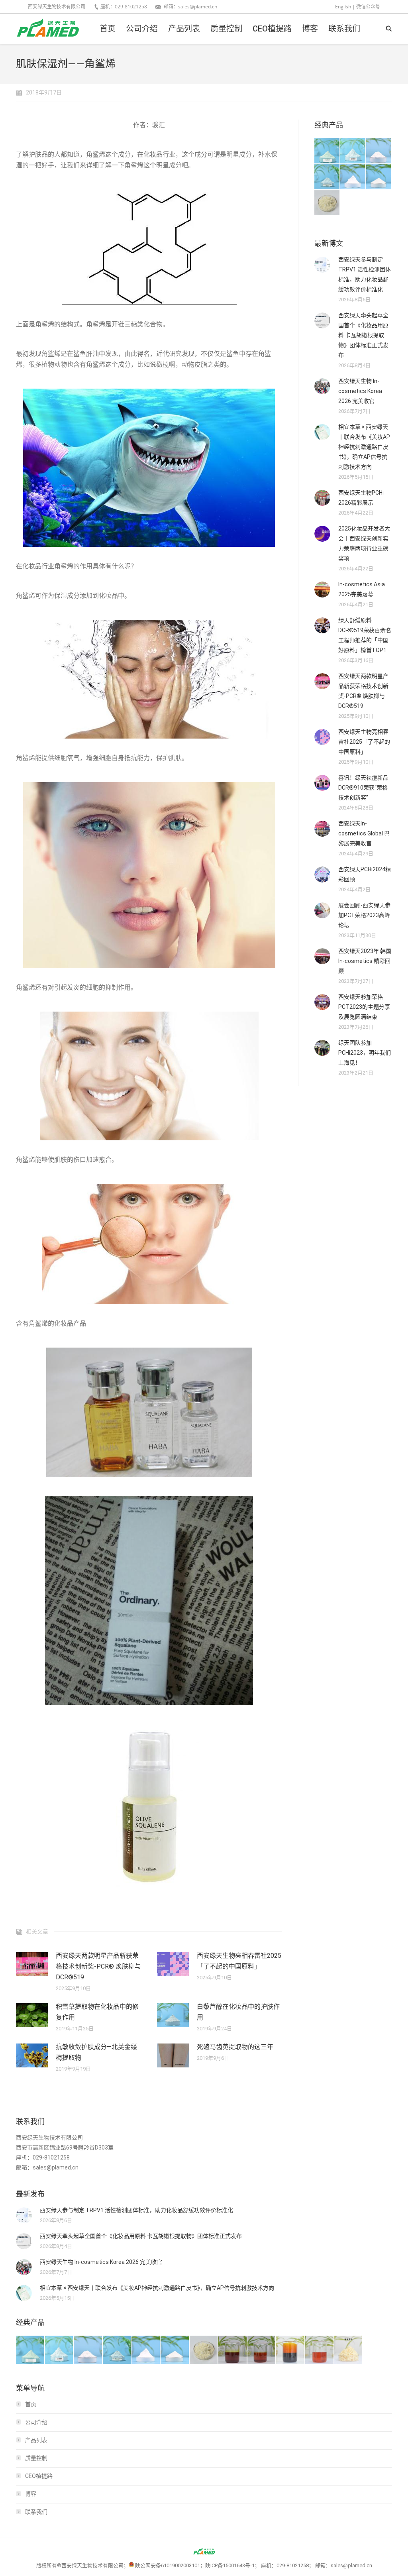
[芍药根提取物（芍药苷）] (327, 203)
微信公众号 (368, 7)
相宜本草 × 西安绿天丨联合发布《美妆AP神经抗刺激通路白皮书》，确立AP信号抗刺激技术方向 (364, 447)
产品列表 (36, 2440)
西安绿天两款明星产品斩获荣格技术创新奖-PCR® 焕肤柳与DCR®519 (98, 1966)
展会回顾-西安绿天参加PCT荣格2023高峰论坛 (364, 915)
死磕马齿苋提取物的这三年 (235, 2047)
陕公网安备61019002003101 (168, 2565)
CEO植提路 (39, 2476)
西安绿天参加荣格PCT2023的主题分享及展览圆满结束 (364, 1007)
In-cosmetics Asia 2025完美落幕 (362, 589)
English (343, 7)
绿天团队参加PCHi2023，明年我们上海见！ (365, 1053)
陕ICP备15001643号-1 (230, 2565)
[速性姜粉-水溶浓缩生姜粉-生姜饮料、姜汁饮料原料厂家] (349, 2350)
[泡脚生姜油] (233, 2350)
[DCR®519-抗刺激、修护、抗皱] (327, 151)
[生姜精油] (320, 2350)
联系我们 (36, 2512)
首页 (31, 2404)
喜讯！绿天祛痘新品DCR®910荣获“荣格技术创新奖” (363, 788)
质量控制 (36, 2458)
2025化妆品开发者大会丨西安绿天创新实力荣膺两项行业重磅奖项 (364, 543)
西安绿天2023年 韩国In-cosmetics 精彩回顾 (365, 961)
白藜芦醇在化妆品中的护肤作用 (238, 2012)
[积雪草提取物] (379, 151)
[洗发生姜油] (262, 2350)
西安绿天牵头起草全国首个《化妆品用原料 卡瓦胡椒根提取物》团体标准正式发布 (363, 335)
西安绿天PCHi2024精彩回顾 (365, 874)
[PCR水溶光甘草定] (379, 177)
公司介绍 (36, 2422)
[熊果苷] (353, 177)
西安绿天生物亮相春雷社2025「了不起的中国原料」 (239, 1961)
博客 (31, 2494)
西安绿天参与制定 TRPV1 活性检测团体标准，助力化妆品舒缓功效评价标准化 (365, 274)
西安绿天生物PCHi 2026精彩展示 (361, 498)
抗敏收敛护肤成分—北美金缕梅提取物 (96, 2052)
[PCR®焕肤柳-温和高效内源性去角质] (353, 151)
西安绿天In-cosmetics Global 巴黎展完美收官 (364, 833)
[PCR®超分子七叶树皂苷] (327, 177)
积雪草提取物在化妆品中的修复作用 (97, 2012)
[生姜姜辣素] (291, 2350)
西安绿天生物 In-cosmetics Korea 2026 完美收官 (360, 391)
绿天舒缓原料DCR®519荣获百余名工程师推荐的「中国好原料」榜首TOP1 (365, 635)
